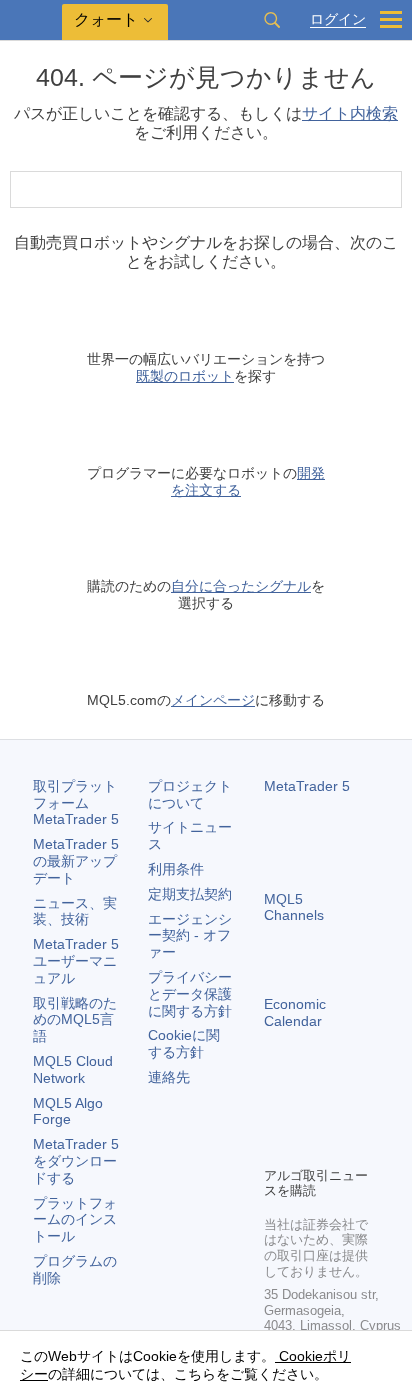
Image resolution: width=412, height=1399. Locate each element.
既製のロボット (185, 376)
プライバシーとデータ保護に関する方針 (190, 994)
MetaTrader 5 (307, 786)
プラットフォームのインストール (75, 1220)
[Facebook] (276, 1116)
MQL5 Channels (294, 907)
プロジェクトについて (190, 794)
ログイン (338, 19)
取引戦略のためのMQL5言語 (75, 1020)
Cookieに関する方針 (184, 1043)
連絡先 (169, 1077)
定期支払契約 (190, 894)
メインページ (213, 700)
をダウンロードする (76, 1161)
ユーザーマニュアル (76, 961)
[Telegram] (308, 1116)
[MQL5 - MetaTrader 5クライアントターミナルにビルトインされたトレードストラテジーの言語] (31, 20)
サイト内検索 (350, 113)
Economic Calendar (295, 1012)
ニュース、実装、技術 (75, 911)
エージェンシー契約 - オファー (190, 936)
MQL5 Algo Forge (68, 1111)
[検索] (272, 20)
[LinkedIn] (308, 1148)
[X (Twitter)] (340, 1116)
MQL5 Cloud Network (73, 1069)
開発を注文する (248, 481)
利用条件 (176, 869)
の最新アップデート (76, 861)
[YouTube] (276, 1148)
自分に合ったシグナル (241, 586)
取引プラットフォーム (76, 803)
